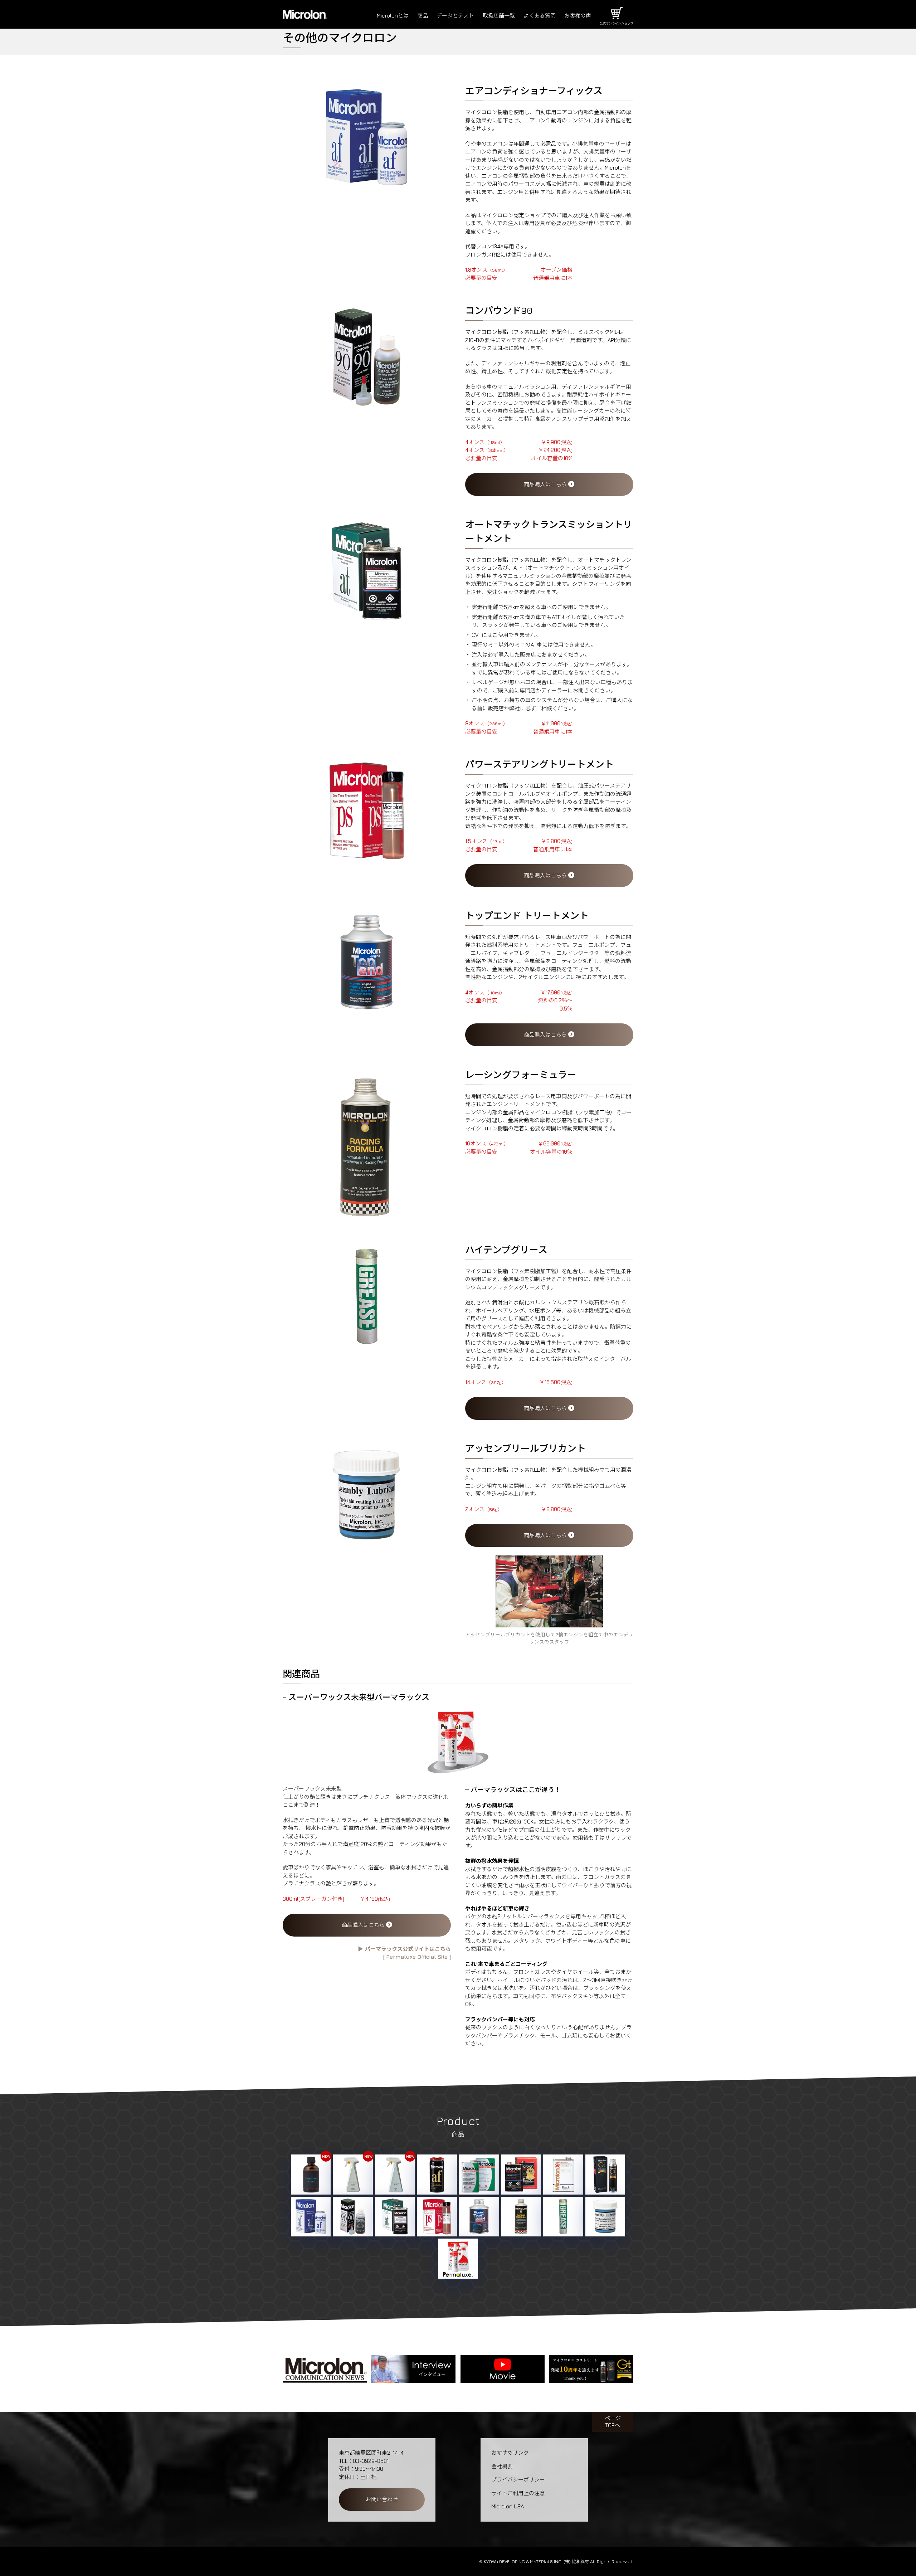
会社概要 (502, 2466)
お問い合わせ (382, 2499)
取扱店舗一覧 (499, 16)
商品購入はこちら (546, 484)
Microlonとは (393, 16)
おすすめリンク (510, 2453)
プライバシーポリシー (518, 2480)
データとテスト (455, 16)
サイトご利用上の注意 (518, 2493)
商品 (423, 16)
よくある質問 (540, 16)
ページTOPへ (613, 2422)
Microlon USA (508, 2506)
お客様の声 (578, 16)
